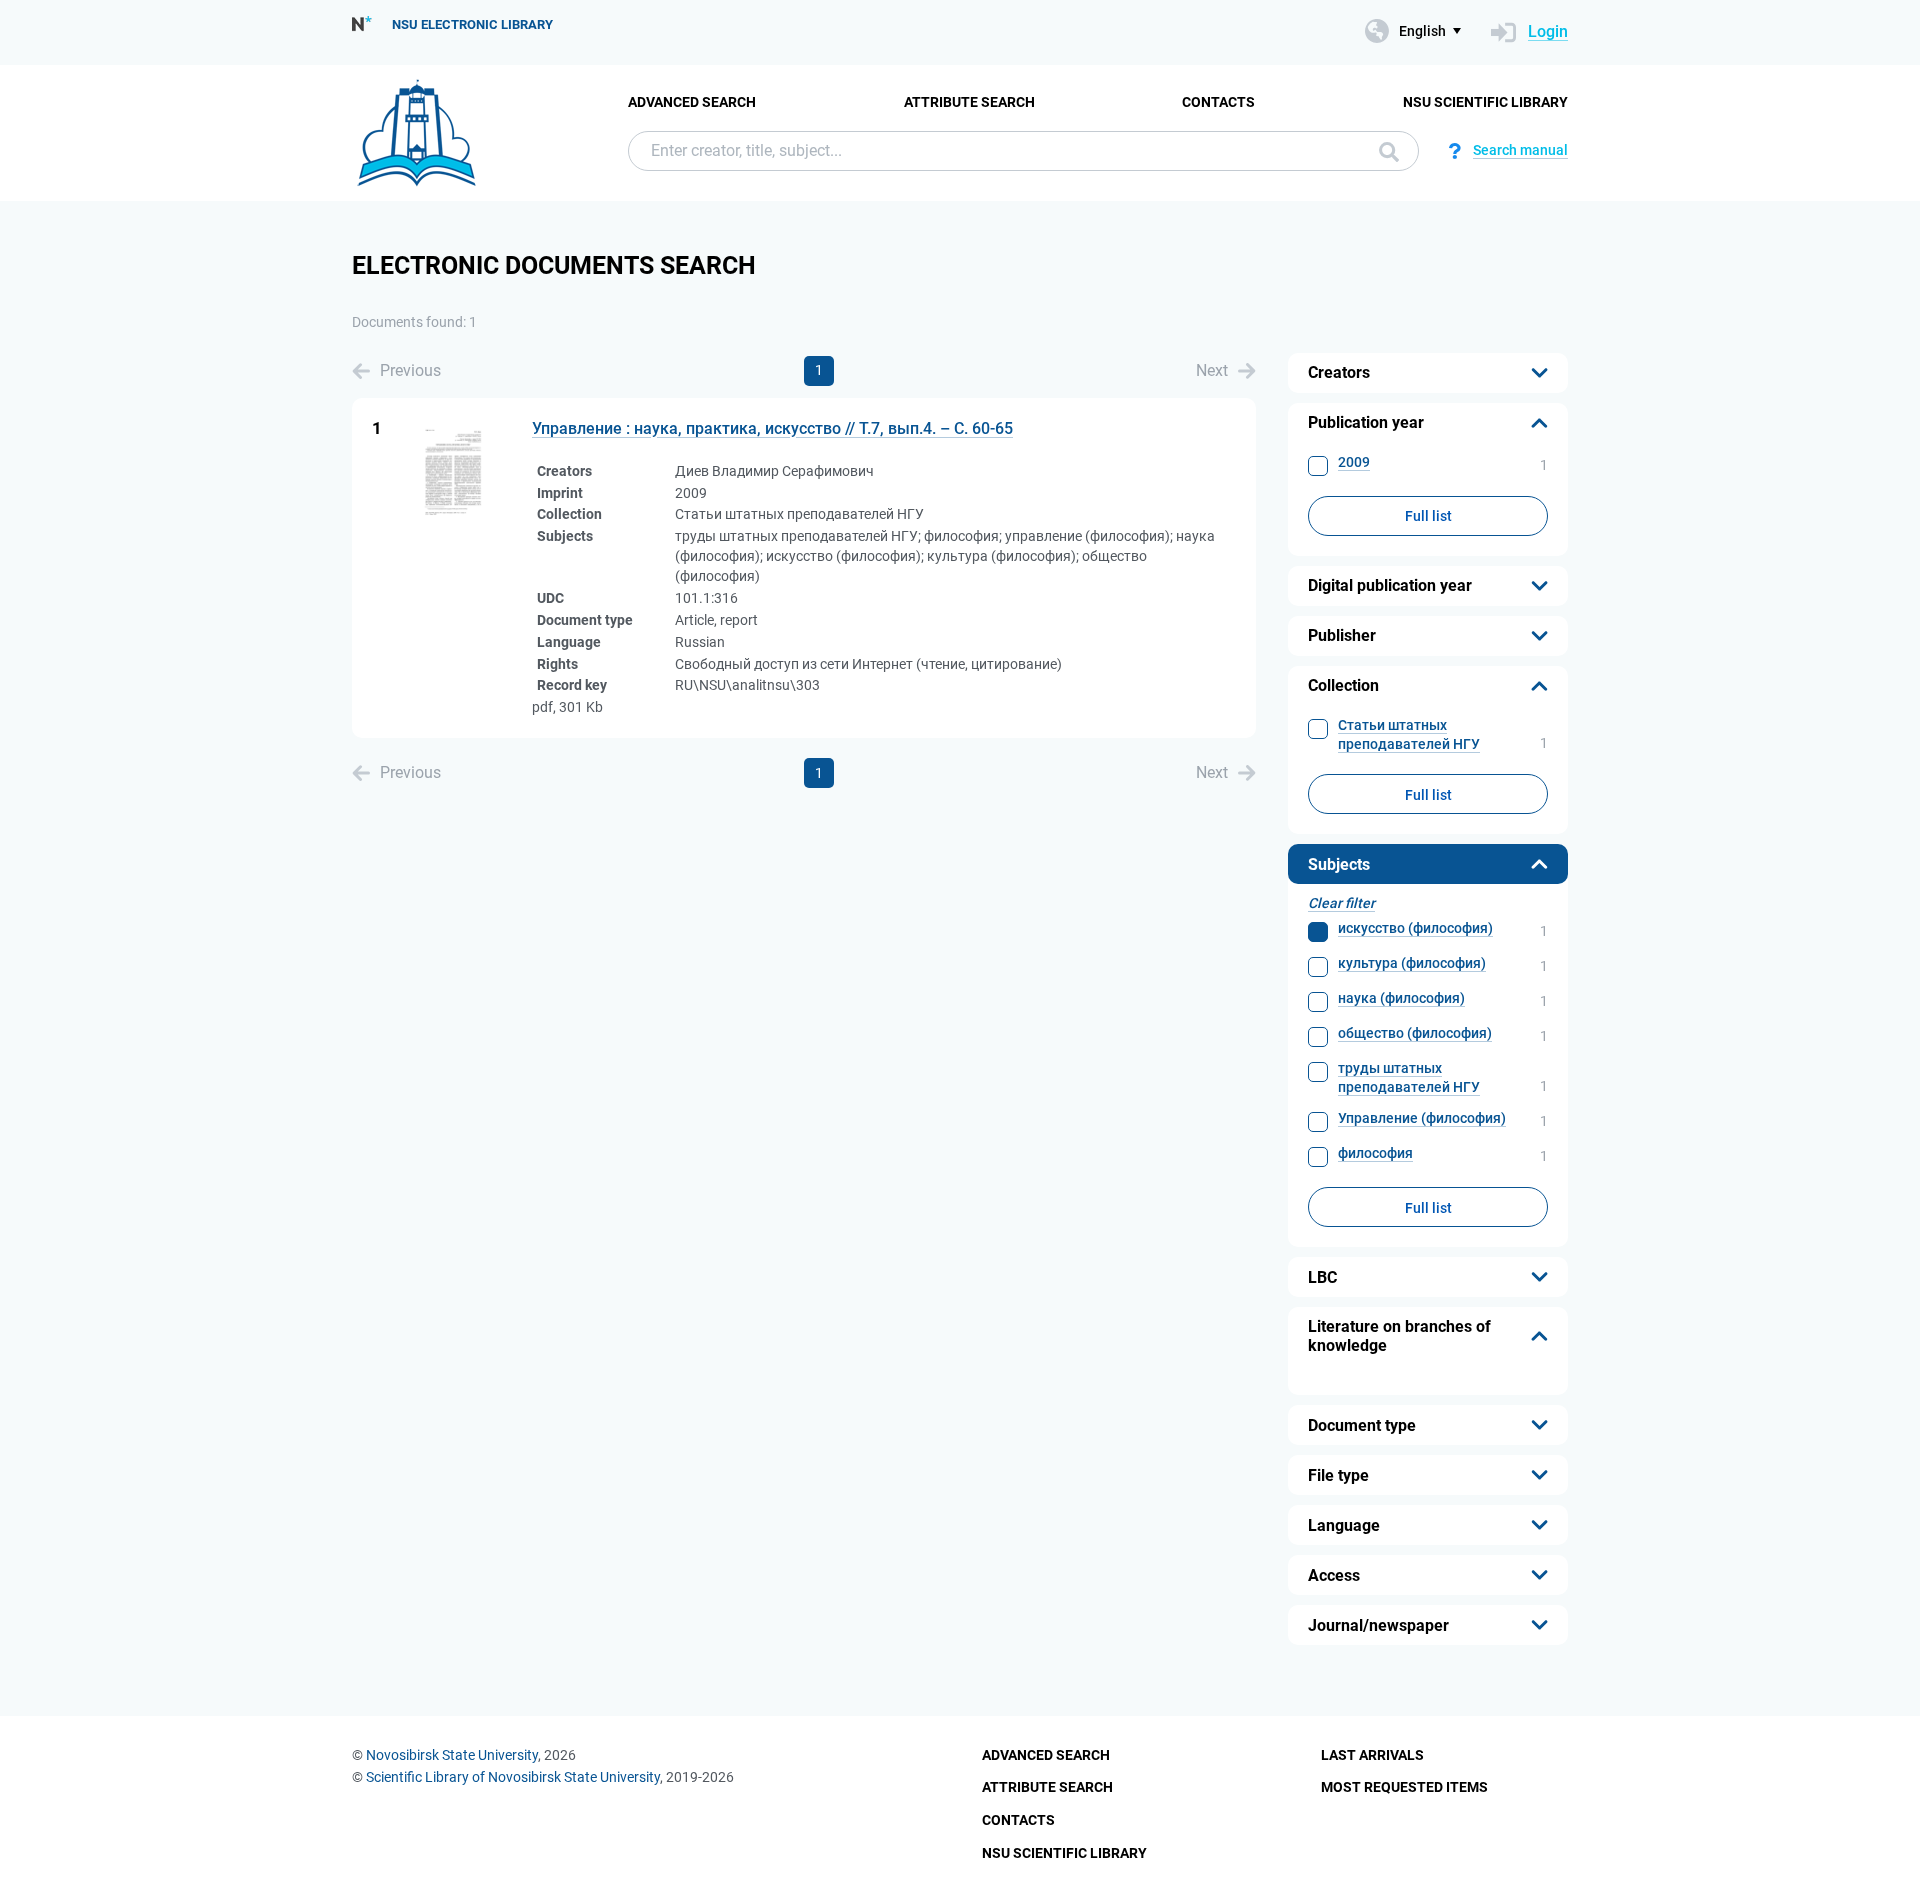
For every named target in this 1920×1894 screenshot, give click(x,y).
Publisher (1342, 635)
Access (1334, 1575)
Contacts (1218, 102)
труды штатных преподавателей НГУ (1409, 1077)
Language (1344, 1525)
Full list (1428, 516)
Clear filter (1341, 903)
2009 (1354, 462)
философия (1375, 1153)
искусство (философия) (1415, 928)
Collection (1343, 685)
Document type (1362, 1425)
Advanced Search (692, 102)
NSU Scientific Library (1485, 102)
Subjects (1339, 864)
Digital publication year (1390, 585)
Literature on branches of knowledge (1399, 1336)
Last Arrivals (1372, 1755)
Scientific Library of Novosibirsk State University (513, 1777)
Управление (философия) (1422, 1118)
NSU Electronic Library (472, 24)
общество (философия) (1415, 1033)
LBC (1322, 1277)
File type (1338, 1475)
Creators (1339, 372)
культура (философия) (1412, 963)
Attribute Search (969, 102)
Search (1384, 151)
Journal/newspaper (1378, 1625)
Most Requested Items (1404, 1787)
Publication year (1366, 422)
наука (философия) (1401, 998)
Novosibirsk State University (452, 1755)
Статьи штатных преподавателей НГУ (1409, 734)
